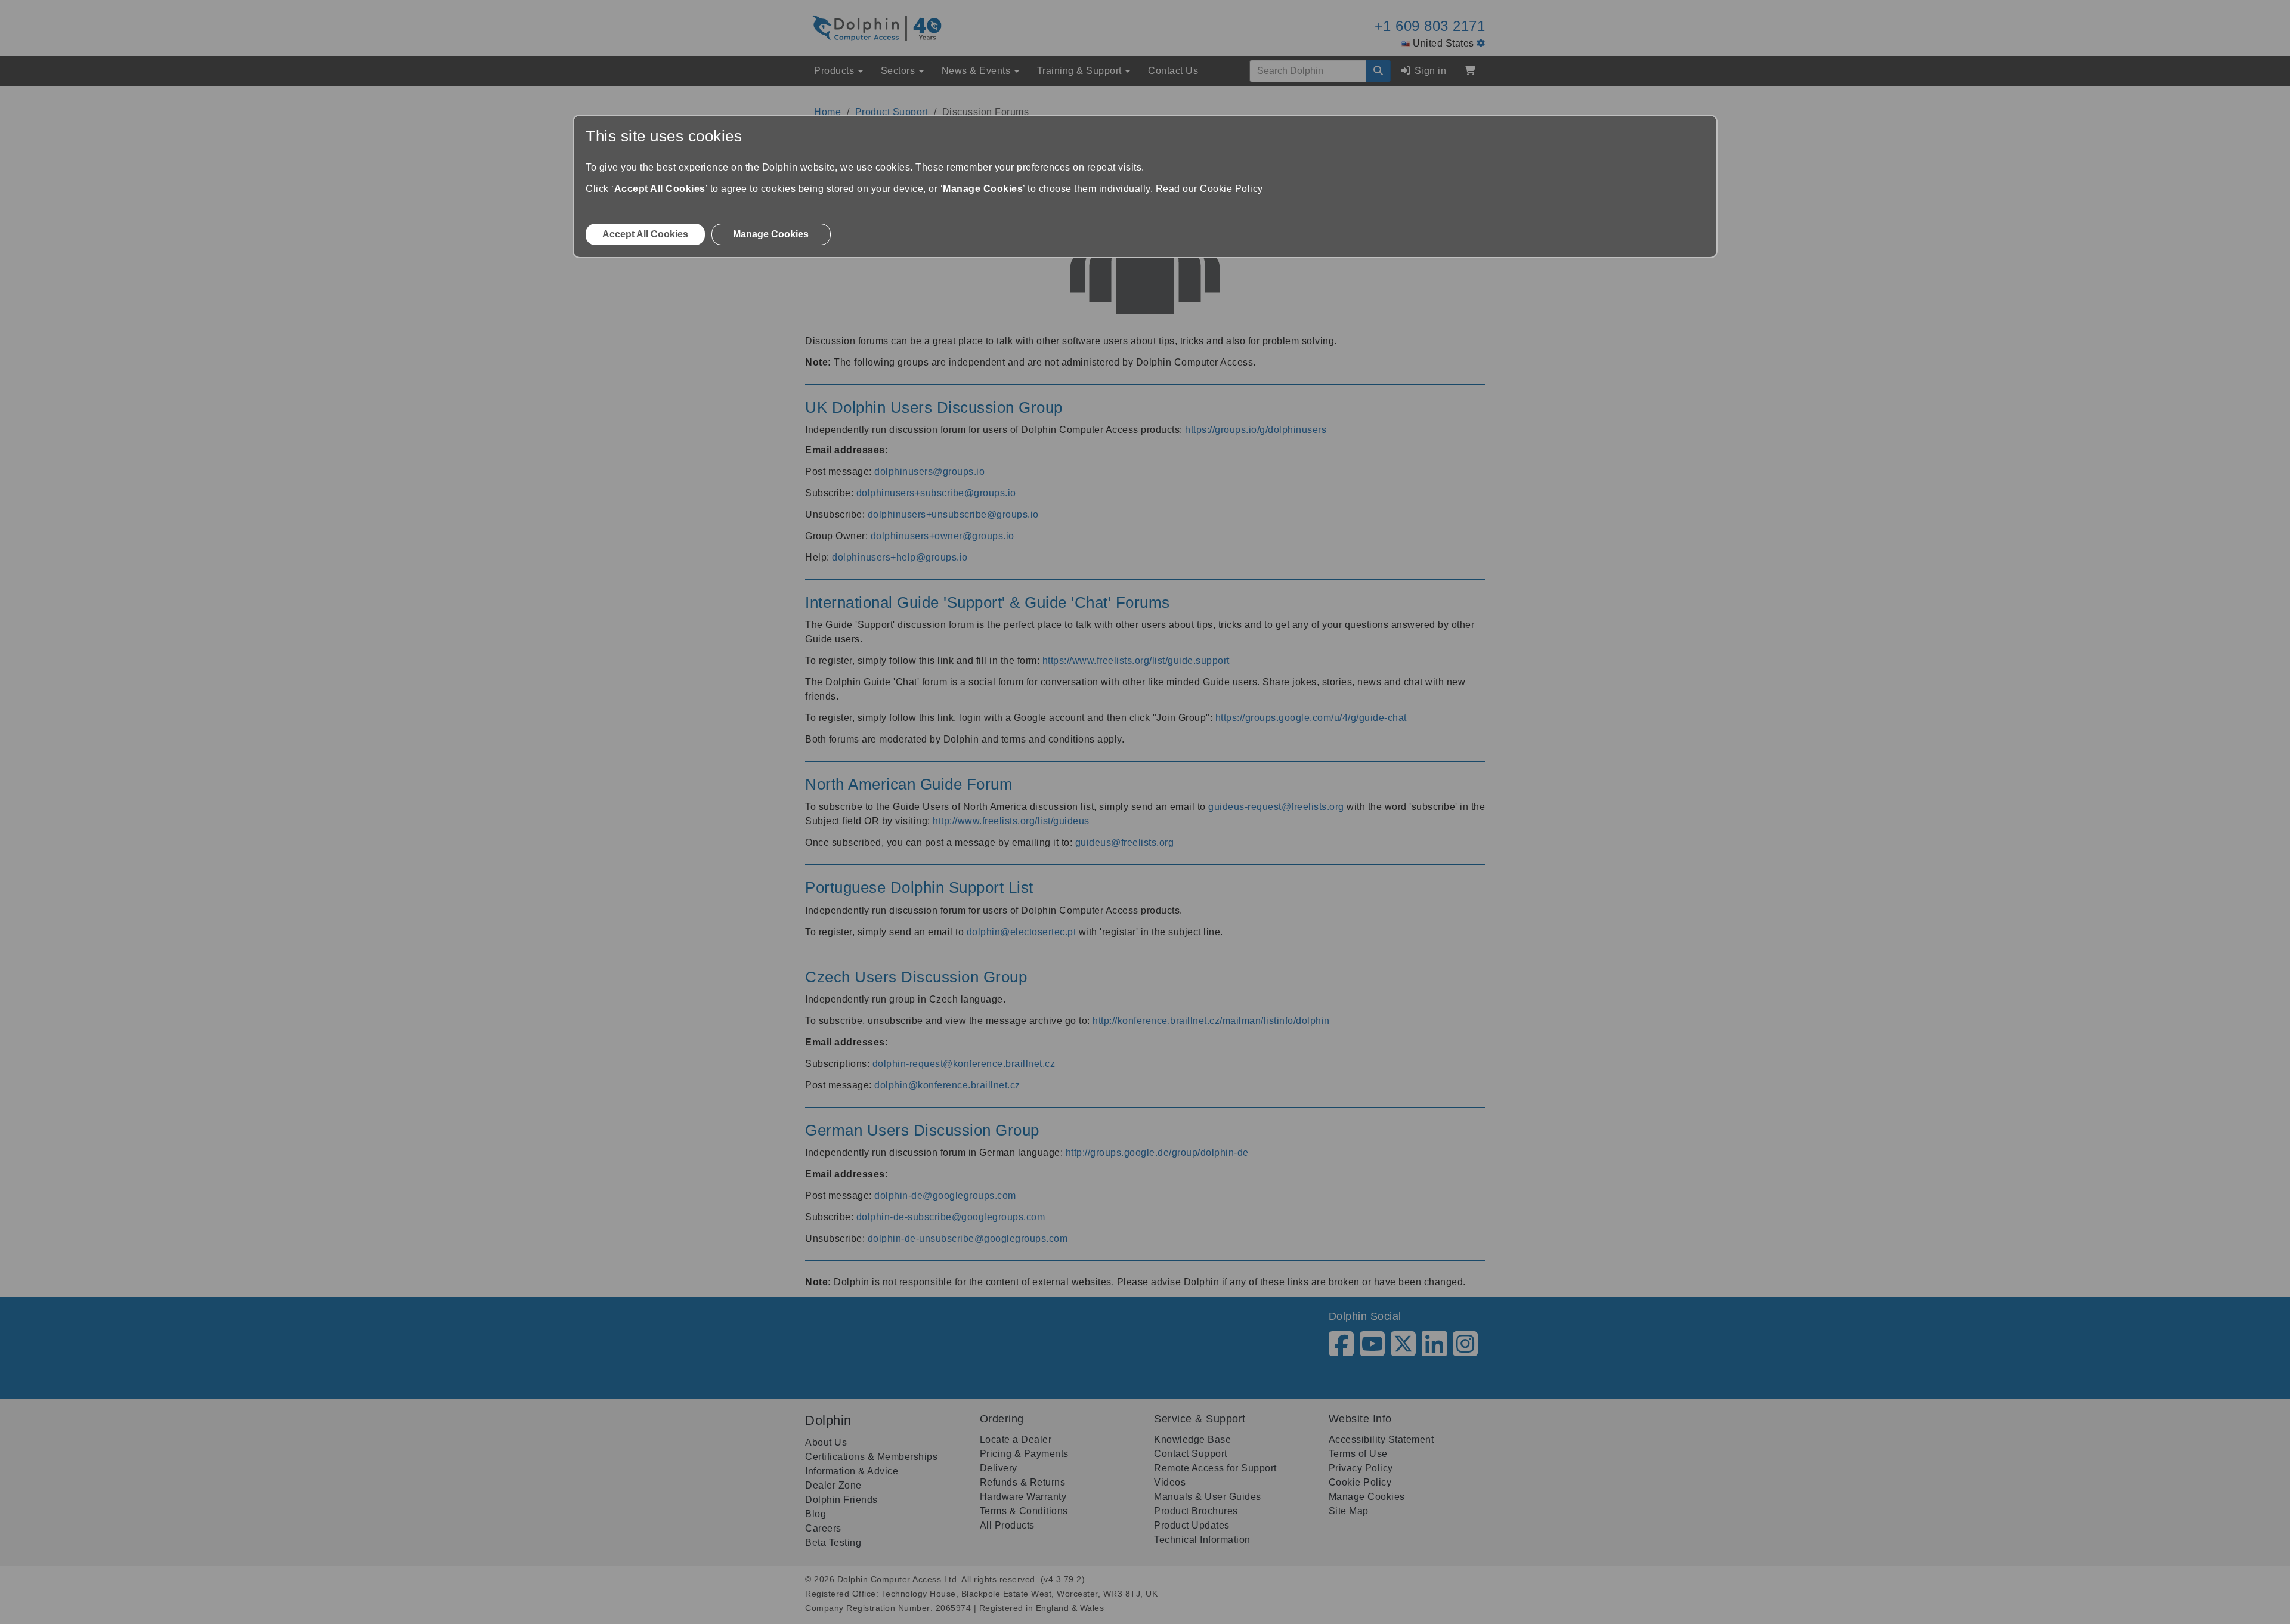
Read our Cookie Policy (1209, 189)
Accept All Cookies (645, 234)
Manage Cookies (771, 234)
